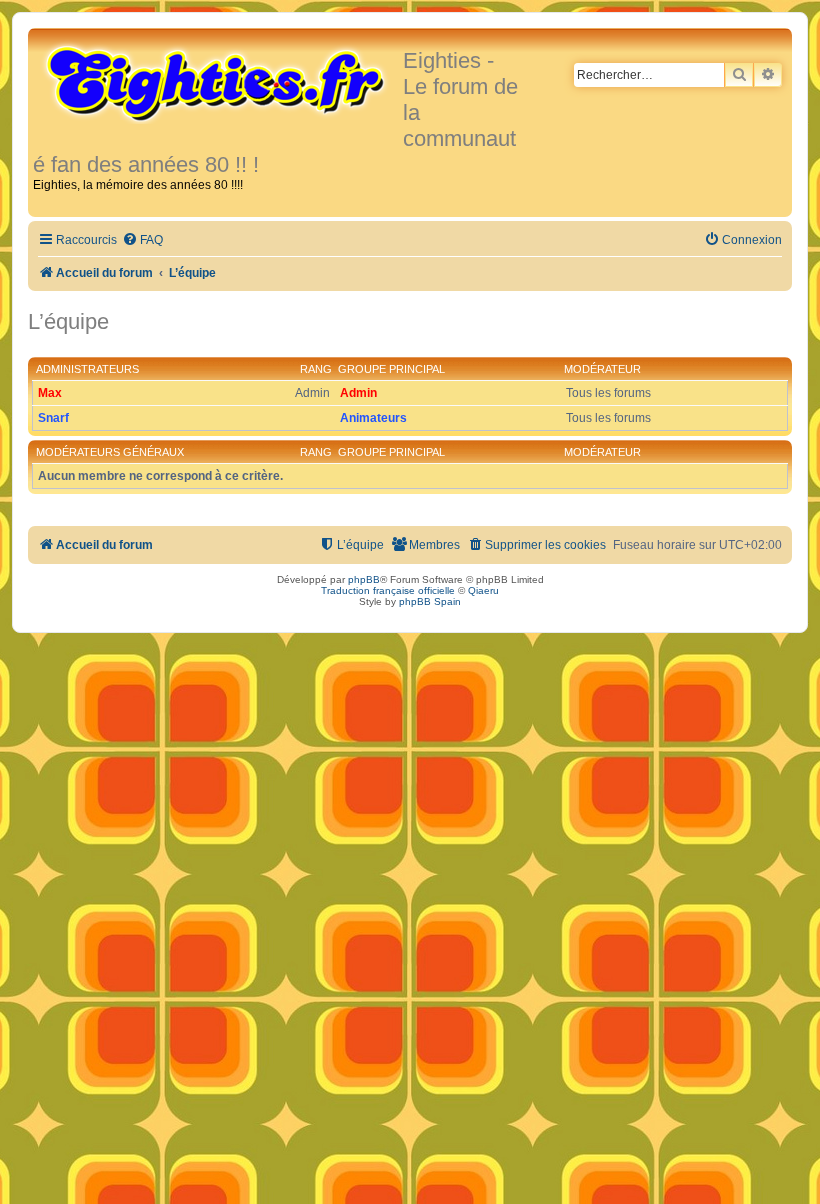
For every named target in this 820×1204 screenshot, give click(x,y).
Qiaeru (483, 590)
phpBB (364, 579)
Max (50, 393)
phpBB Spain (430, 601)
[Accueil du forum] (218, 82)
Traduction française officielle (388, 590)
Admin (358, 393)
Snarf (53, 418)
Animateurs (373, 418)
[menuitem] (142, 240)
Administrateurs (87, 369)
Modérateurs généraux (110, 452)
